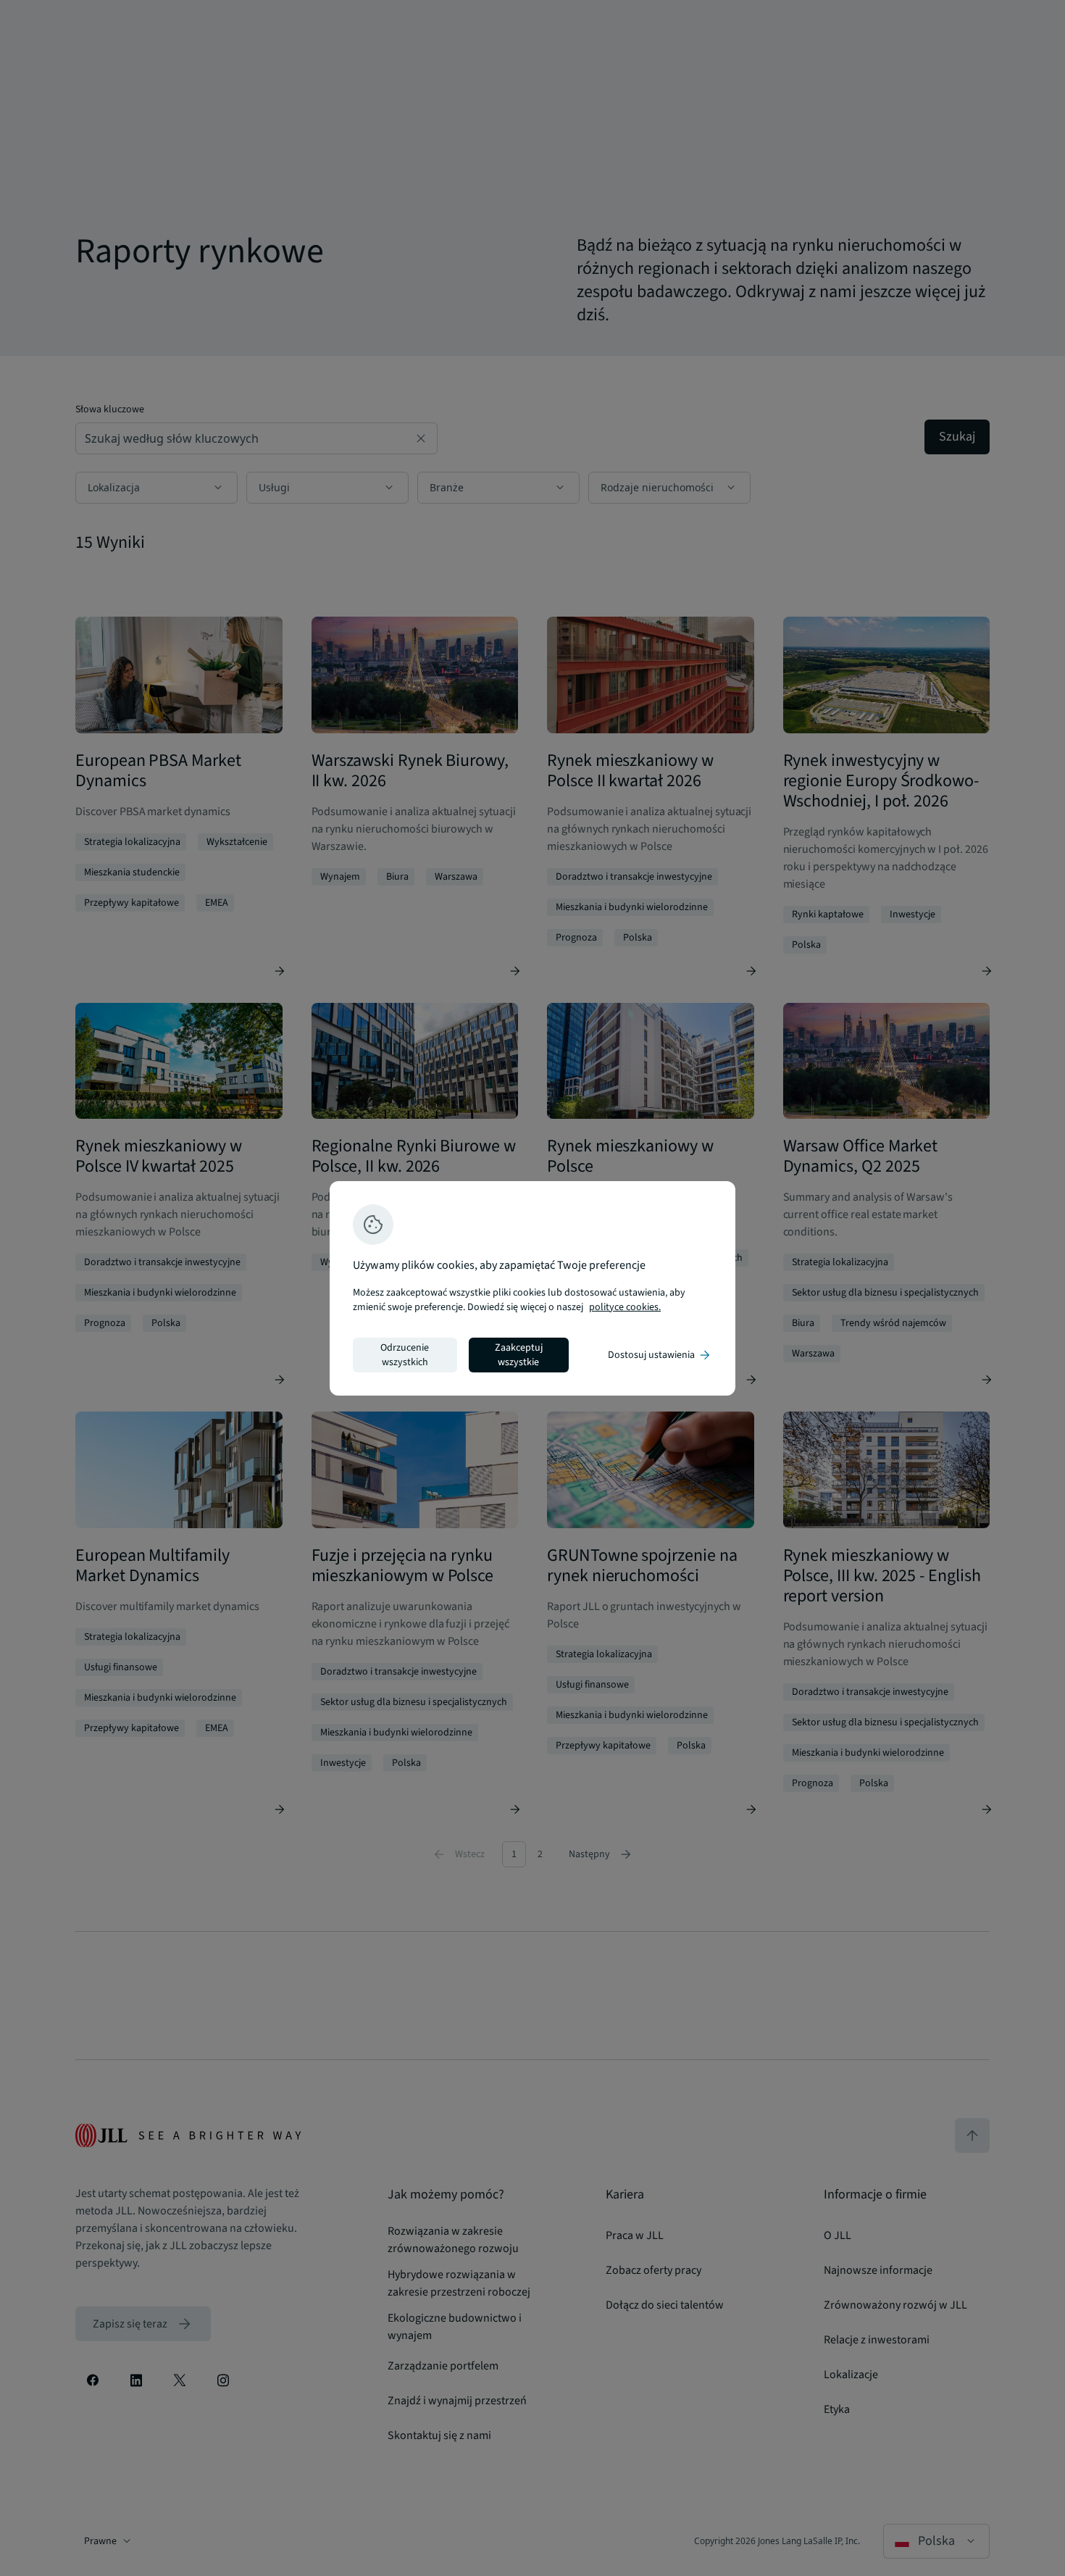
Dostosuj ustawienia (660, 1355)
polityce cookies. (625, 1307)
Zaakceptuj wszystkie (519, 1355)
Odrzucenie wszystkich (405, 1355)
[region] (532, 1288)
